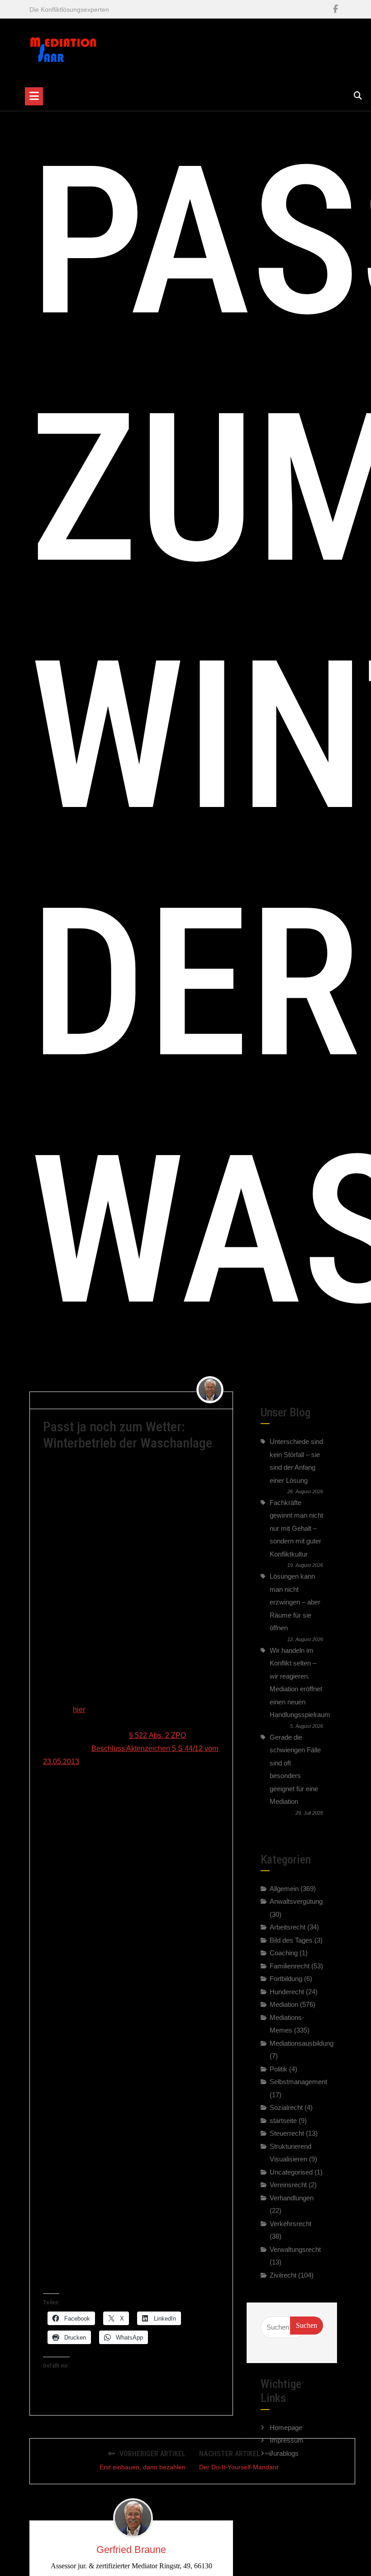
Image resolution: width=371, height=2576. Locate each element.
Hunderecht (287, 1992)
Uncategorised (291, 2172)
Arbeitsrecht (288, 1927)
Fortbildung (286, 1979)
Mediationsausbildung (302, 2043)
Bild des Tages (291, 1940)
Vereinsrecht (288, 2185)
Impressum (287, 2440)
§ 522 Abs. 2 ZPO (157, 1735)
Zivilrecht (174, 1400)
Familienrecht (290, 1966)
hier (79, 1710)
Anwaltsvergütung (296, 1901)
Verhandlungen (292, 2198)
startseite (283, 2121)
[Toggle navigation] (34, 96)
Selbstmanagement (298, 2082)
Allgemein (284, 1889)
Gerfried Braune (70, 1400)
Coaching (284, 1953)
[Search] (358, 96)
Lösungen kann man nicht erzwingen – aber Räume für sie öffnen (295, 1602)
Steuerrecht (287, 2133)
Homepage (286, 2427)
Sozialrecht (286, 2107)
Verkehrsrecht (290, 2224)
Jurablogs (284, 2453)
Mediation (284, 2004)
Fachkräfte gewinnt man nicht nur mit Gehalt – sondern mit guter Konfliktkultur (296, 1528)
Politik (278, 2069)
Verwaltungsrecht (295, 2249)
